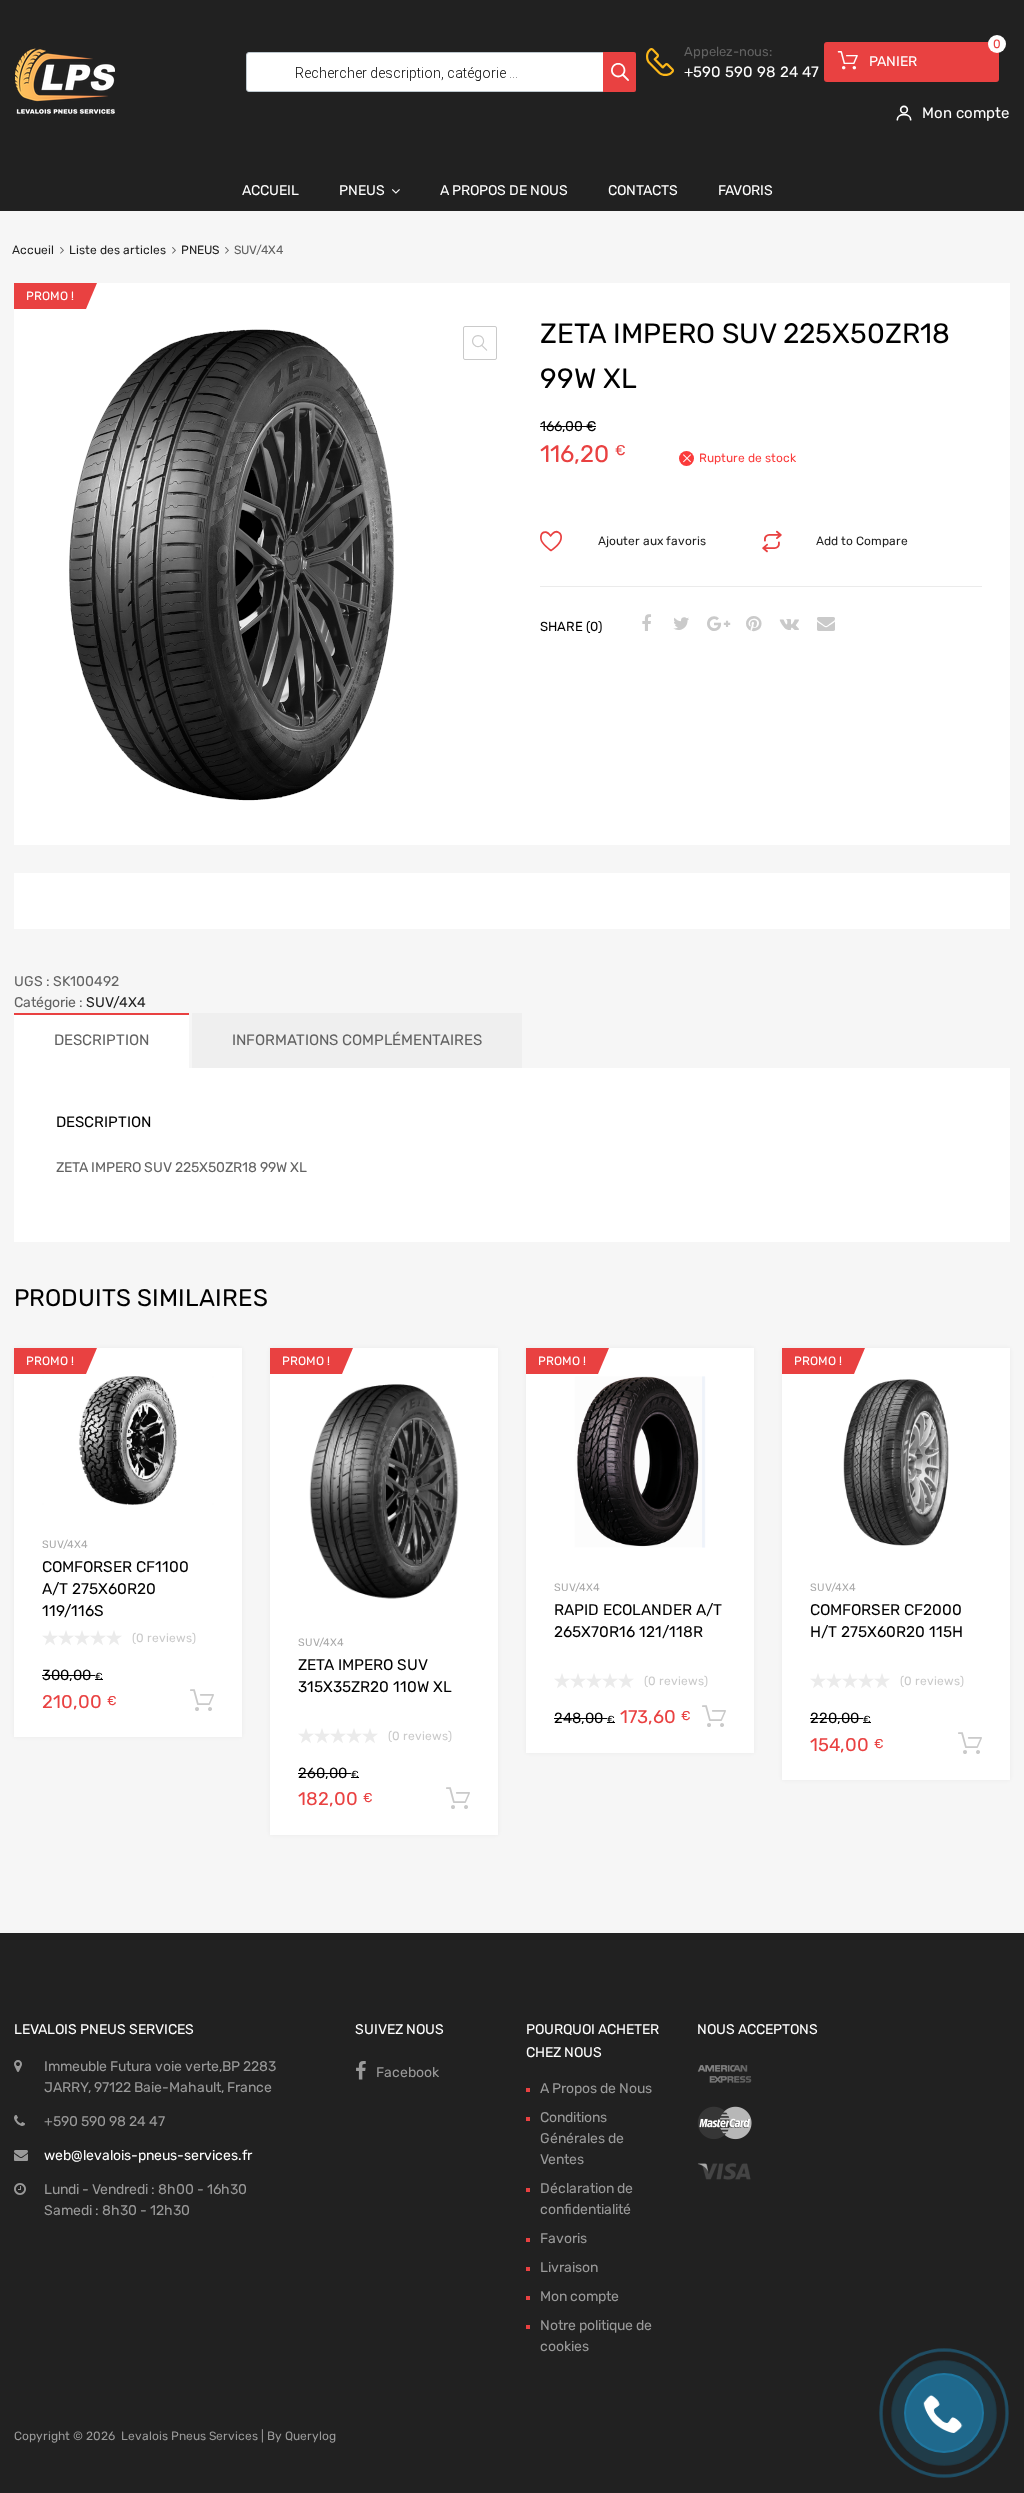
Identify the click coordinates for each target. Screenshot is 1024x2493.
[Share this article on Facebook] (643, 625)
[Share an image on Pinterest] (751, 625)
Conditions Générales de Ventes (582, 2138)
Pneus (362, 190)
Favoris (745, 190)
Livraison (569, 2267)
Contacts (643, 190)
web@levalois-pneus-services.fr (148, 2155)
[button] (480, 343)
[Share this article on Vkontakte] (787, 625)
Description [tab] (101, 1040)
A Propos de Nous (504, 190)
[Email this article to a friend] (823, 625)
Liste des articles (117, 250)
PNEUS (200, 250)
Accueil (270, 190)
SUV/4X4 (116, 1002)
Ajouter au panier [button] (202, 1701)
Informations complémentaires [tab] (357, 1040)
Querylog (310, 2436)
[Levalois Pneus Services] (65, 127)
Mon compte (579, 2296)
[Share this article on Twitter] (679, 625)
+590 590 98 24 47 (733, 72)
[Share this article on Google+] (715, 625)
